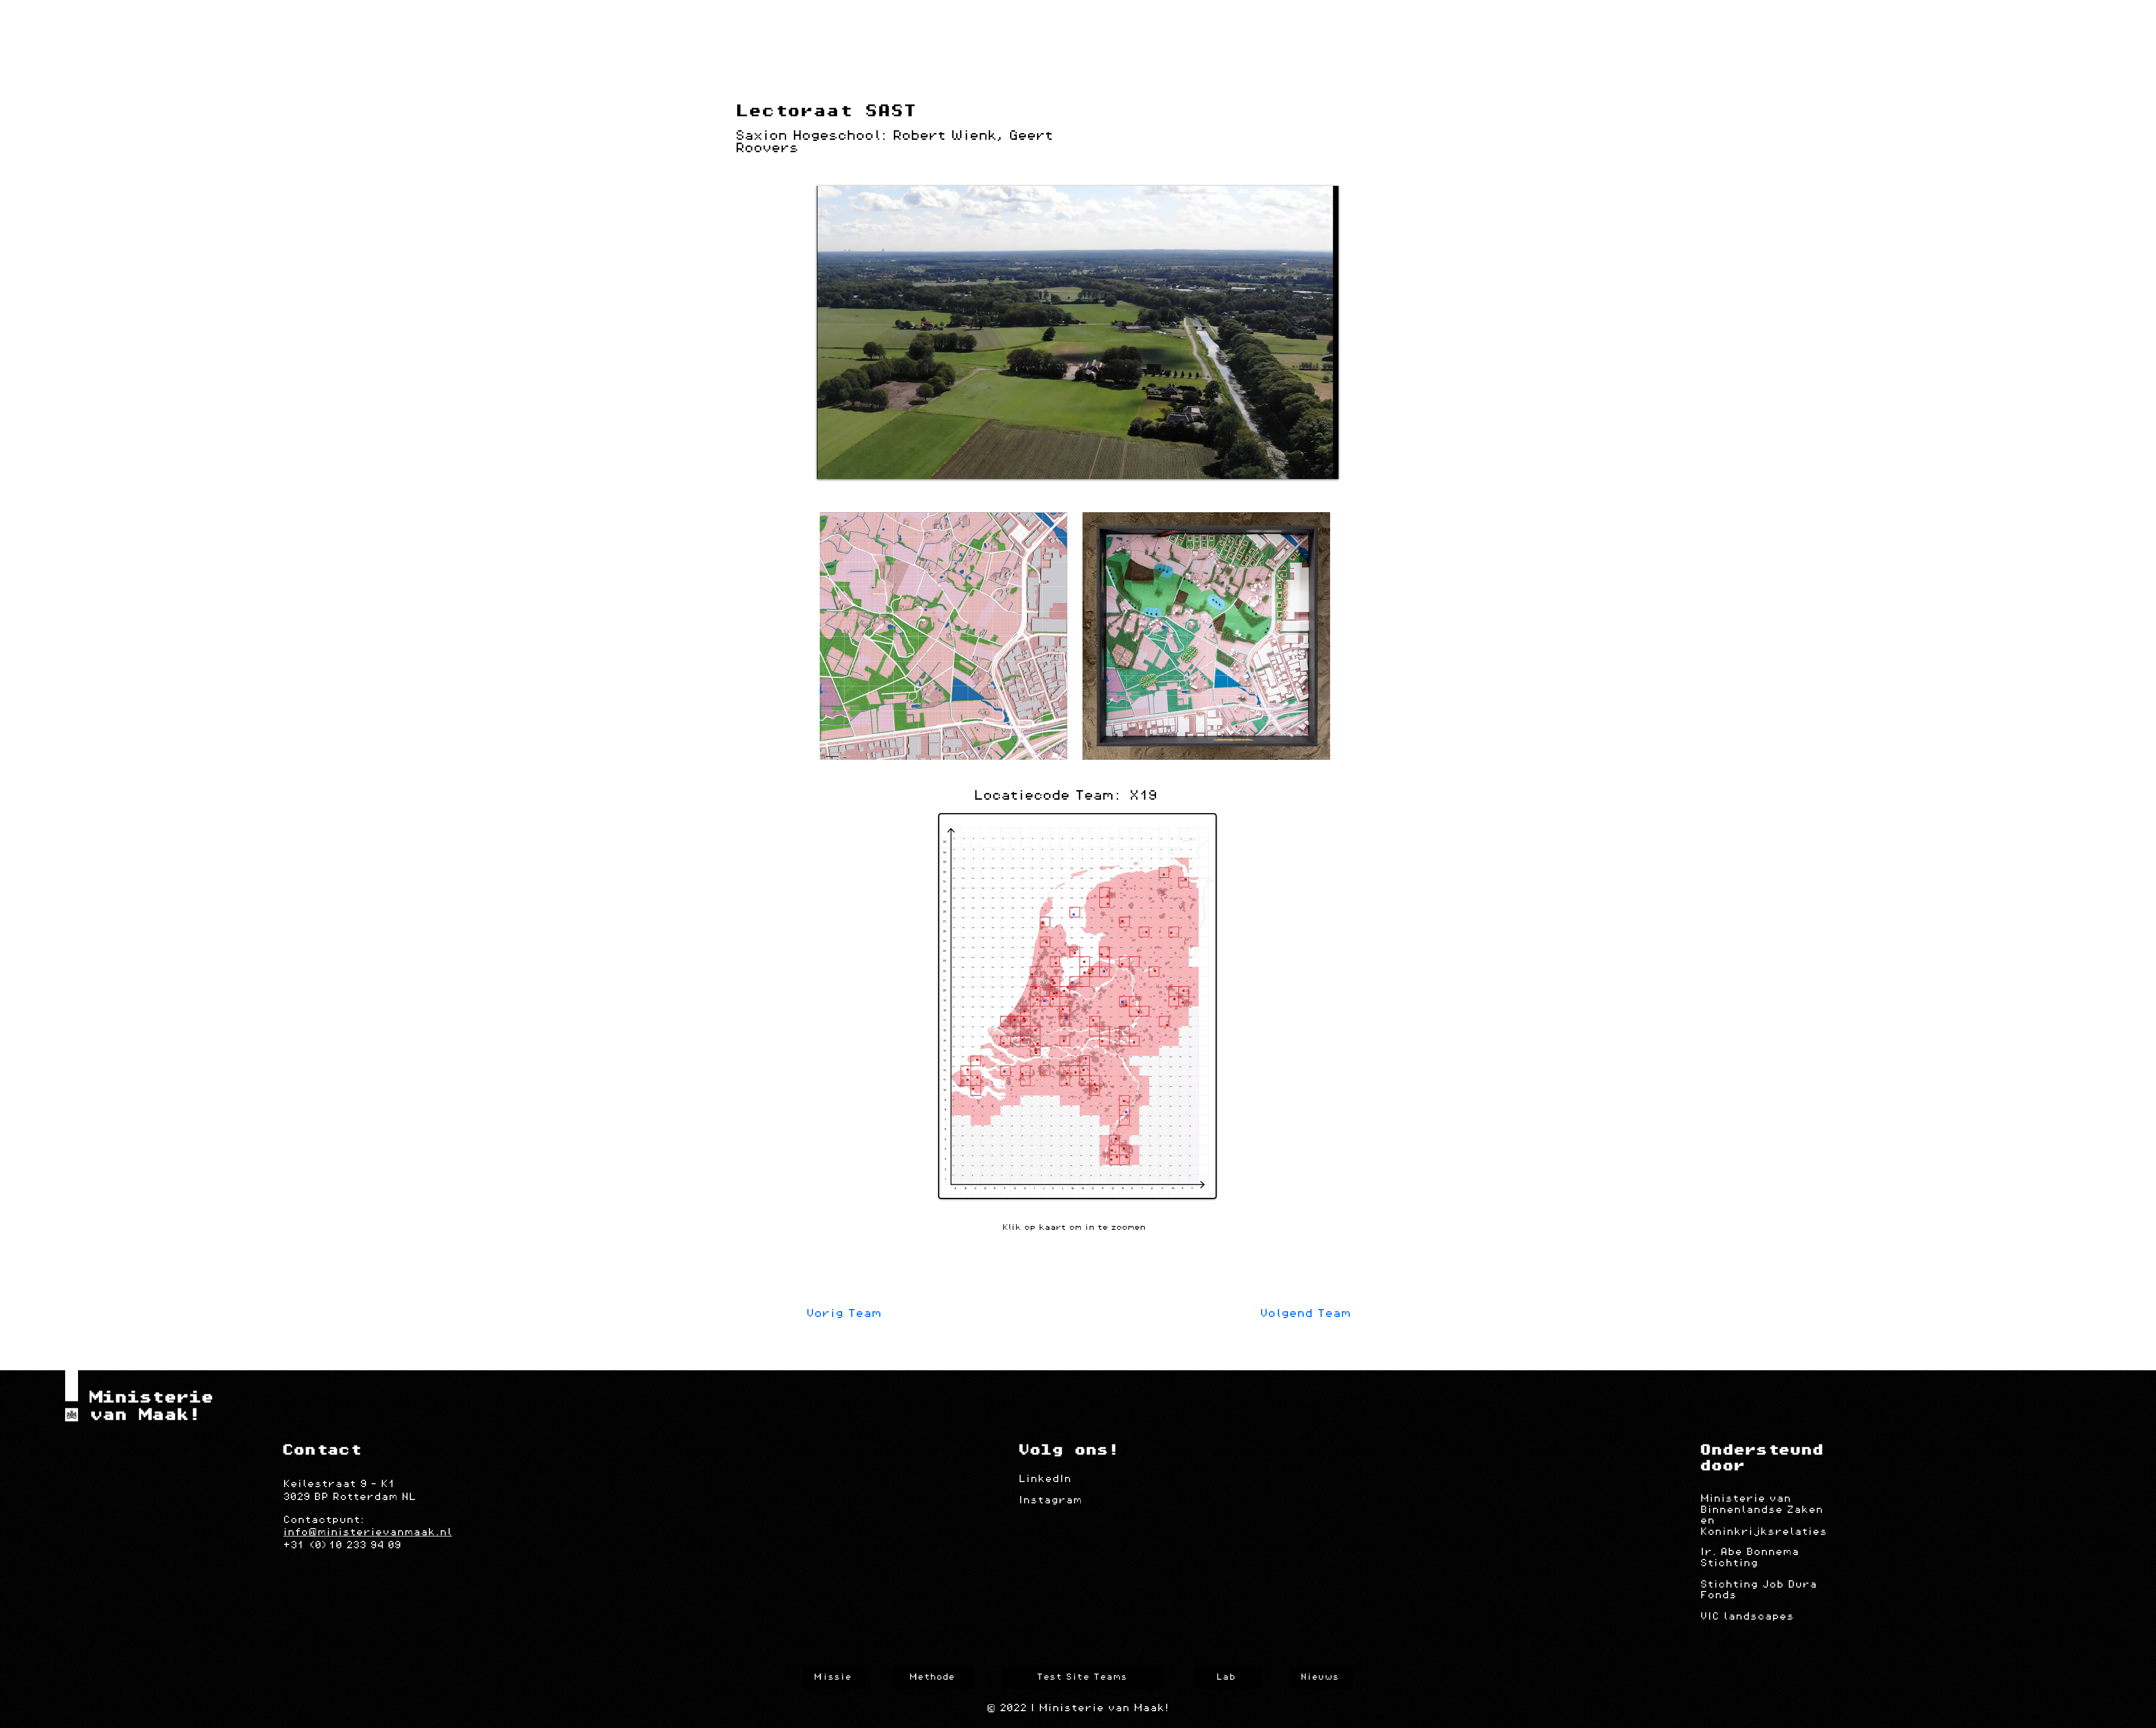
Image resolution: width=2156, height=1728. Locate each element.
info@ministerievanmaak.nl (367, 1533)
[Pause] (832, 464)
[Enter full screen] (1323, 464)
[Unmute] (851, 464)
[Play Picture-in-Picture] (1304, 464)
